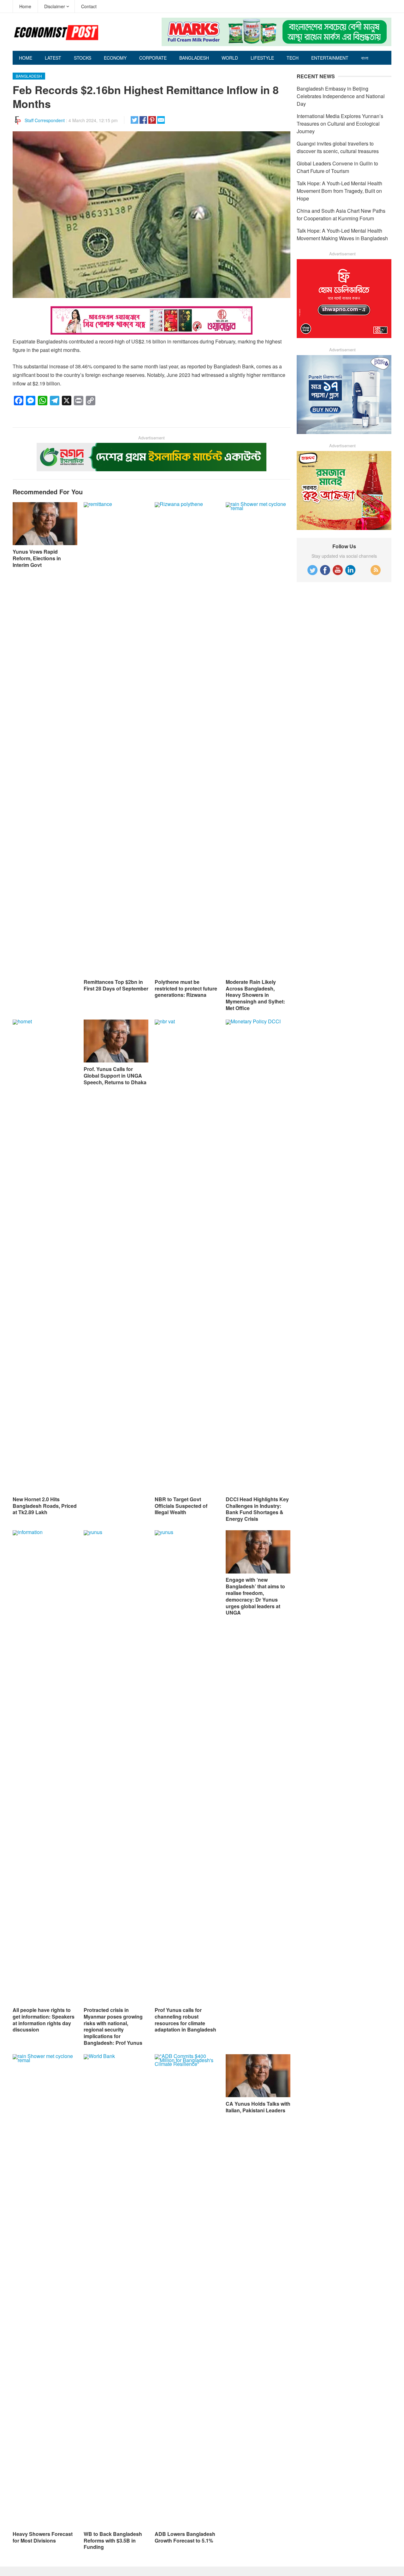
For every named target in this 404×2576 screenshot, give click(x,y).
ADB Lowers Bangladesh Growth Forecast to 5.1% (185, 2537)
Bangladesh (194, 58)
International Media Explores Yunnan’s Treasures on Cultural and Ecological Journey (340, 124)
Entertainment (330, 58)
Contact (89, 6)
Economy (115, 58)
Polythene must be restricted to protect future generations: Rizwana (186, 988)
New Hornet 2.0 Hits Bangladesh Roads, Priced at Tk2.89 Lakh (45, 1506)
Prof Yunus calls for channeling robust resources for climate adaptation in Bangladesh (185, 2020)
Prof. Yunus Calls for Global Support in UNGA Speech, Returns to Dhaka (115, 1076)
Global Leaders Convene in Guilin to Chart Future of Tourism (337, 167)
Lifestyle (262, 58)
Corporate (153, 58)
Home (25, 6)
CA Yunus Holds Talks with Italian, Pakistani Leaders (258, 2107)
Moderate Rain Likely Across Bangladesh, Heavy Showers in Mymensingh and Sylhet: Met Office (255, 995)
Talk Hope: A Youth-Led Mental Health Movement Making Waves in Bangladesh (342, 234)
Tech (293, 58)
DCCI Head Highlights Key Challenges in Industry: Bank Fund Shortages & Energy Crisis (257, 1509)
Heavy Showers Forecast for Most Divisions (43, 2537)
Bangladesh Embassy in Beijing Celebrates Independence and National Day (341, 96)
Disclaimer (55, 6)
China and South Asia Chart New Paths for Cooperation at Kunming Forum (341, 214)
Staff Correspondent (45, 120)
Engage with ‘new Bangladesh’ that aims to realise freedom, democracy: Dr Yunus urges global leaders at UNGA (255, 1596)
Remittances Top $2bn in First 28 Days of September (116, 985)
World (230, 58)
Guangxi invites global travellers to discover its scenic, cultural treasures (338, 147)
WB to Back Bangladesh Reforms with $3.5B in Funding (113, 2540)
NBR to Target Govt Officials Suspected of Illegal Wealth (181, 1506)
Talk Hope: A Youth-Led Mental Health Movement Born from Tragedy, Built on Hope (339, 191)
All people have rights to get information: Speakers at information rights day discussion (44, 2020)
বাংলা (365, 58)
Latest (53, 58)
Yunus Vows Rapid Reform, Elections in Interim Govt (37, 558)
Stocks (83, 58)
